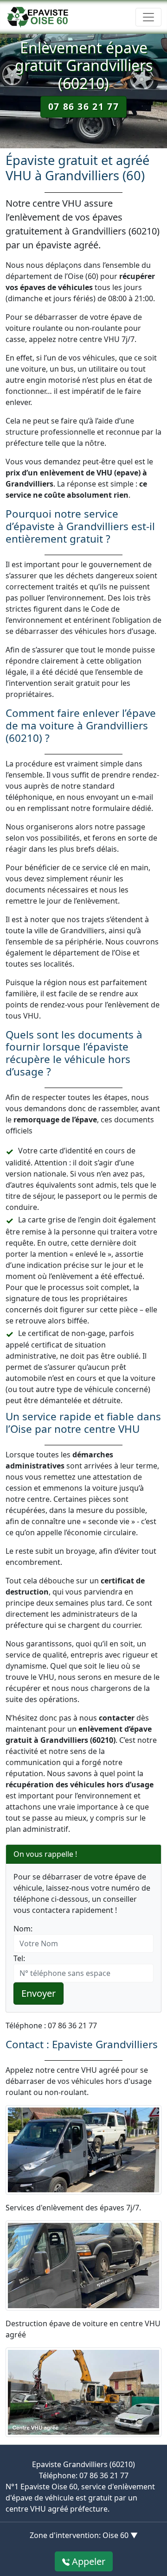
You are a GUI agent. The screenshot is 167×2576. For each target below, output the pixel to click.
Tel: (19, 1958)
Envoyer (39, 1993)
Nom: (23, 1929)
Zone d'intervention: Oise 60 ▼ (84, 2535)
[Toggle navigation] (148, 17)
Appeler (87, 2561)
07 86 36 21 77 (83, 106)
